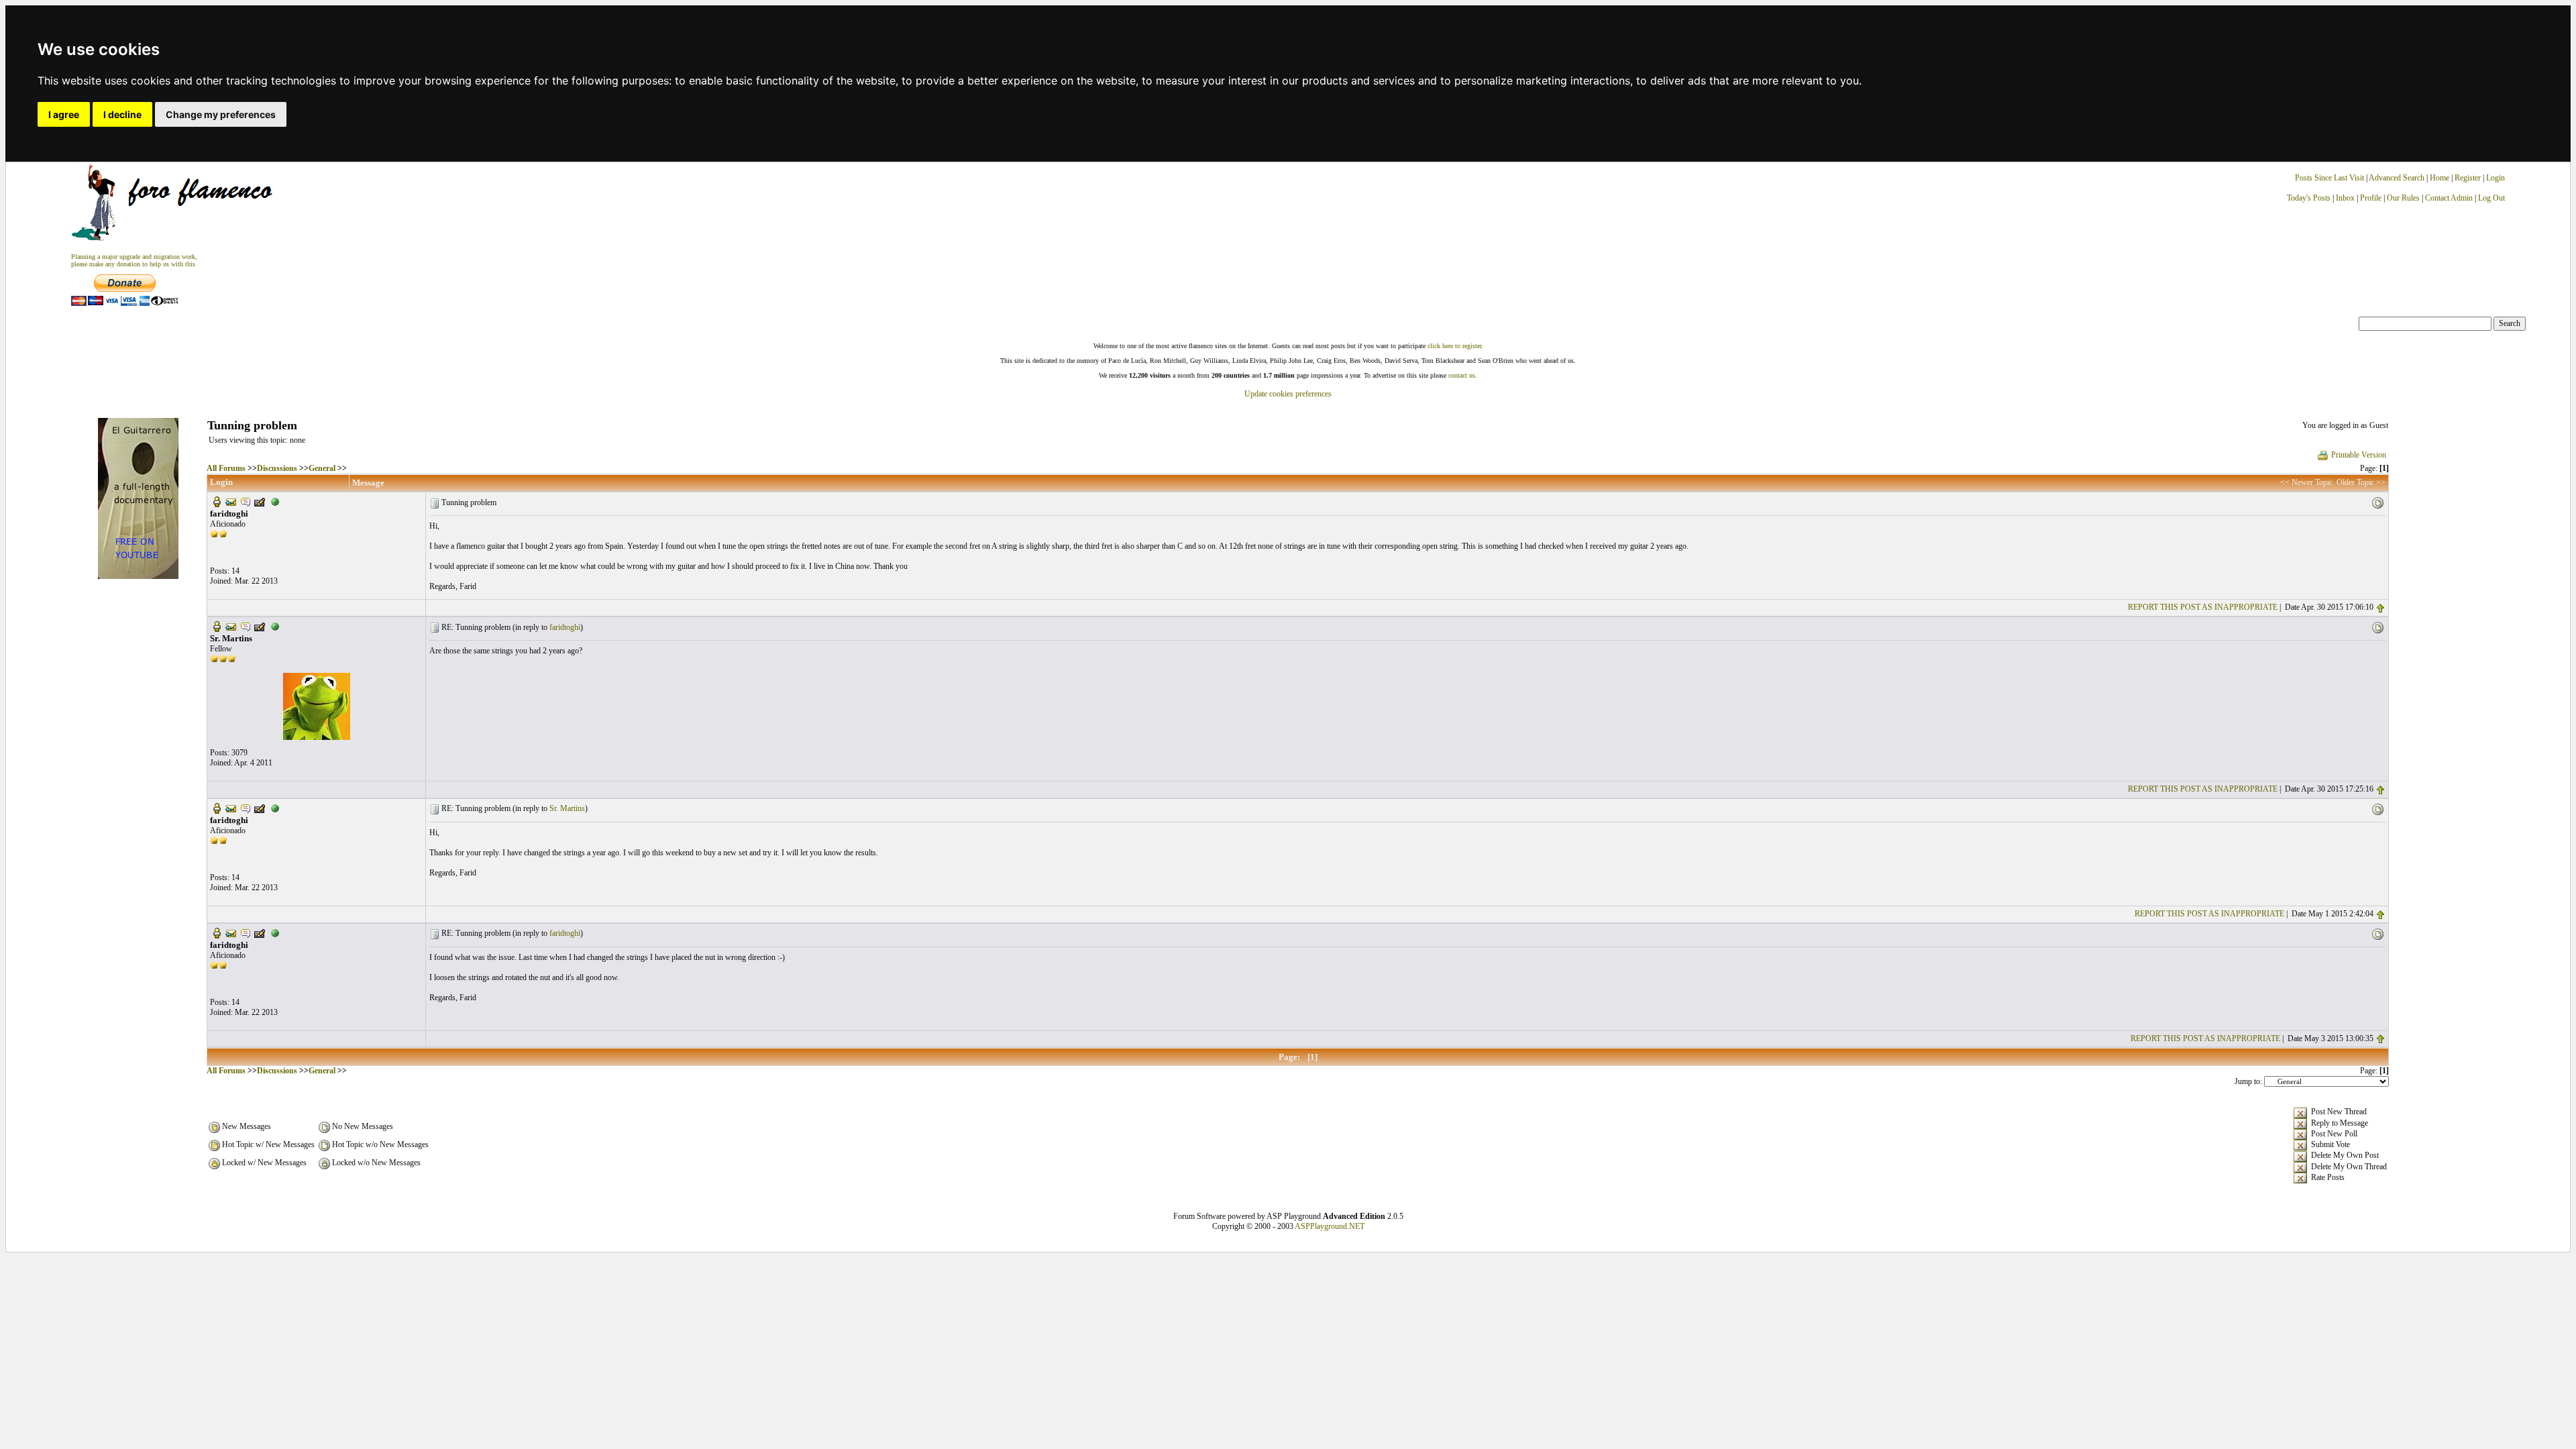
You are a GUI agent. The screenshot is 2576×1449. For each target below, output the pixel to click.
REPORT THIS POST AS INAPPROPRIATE (2203, 607)
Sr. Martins (567, 808)
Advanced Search (2397, 178)
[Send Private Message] (246, 501)
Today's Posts (2309, 198)
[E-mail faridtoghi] (231, 501)
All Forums (226, 468)
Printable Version (2359, 455)
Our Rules (2403, 198)
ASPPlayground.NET (1330, 1226)
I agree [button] (64, 114)
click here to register (1454, 346)
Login (2495, 178)
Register (2469, 178)
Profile (2371, 198)
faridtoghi (565, 627)
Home (2439, 178)
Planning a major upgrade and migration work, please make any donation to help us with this (134, 260)
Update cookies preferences (1288, 394)
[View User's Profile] (217, 501)
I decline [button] (122, 114)
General (322, 468)
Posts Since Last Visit (2329, 178)
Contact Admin (2449, 198)
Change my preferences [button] (221, 114)
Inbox (2345, 198)
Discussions (277, 468)
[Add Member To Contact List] (260, 501)
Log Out (2491, 198)
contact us (1462, 375)
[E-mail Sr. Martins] (231, 626)
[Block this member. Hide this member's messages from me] (275, 501)
